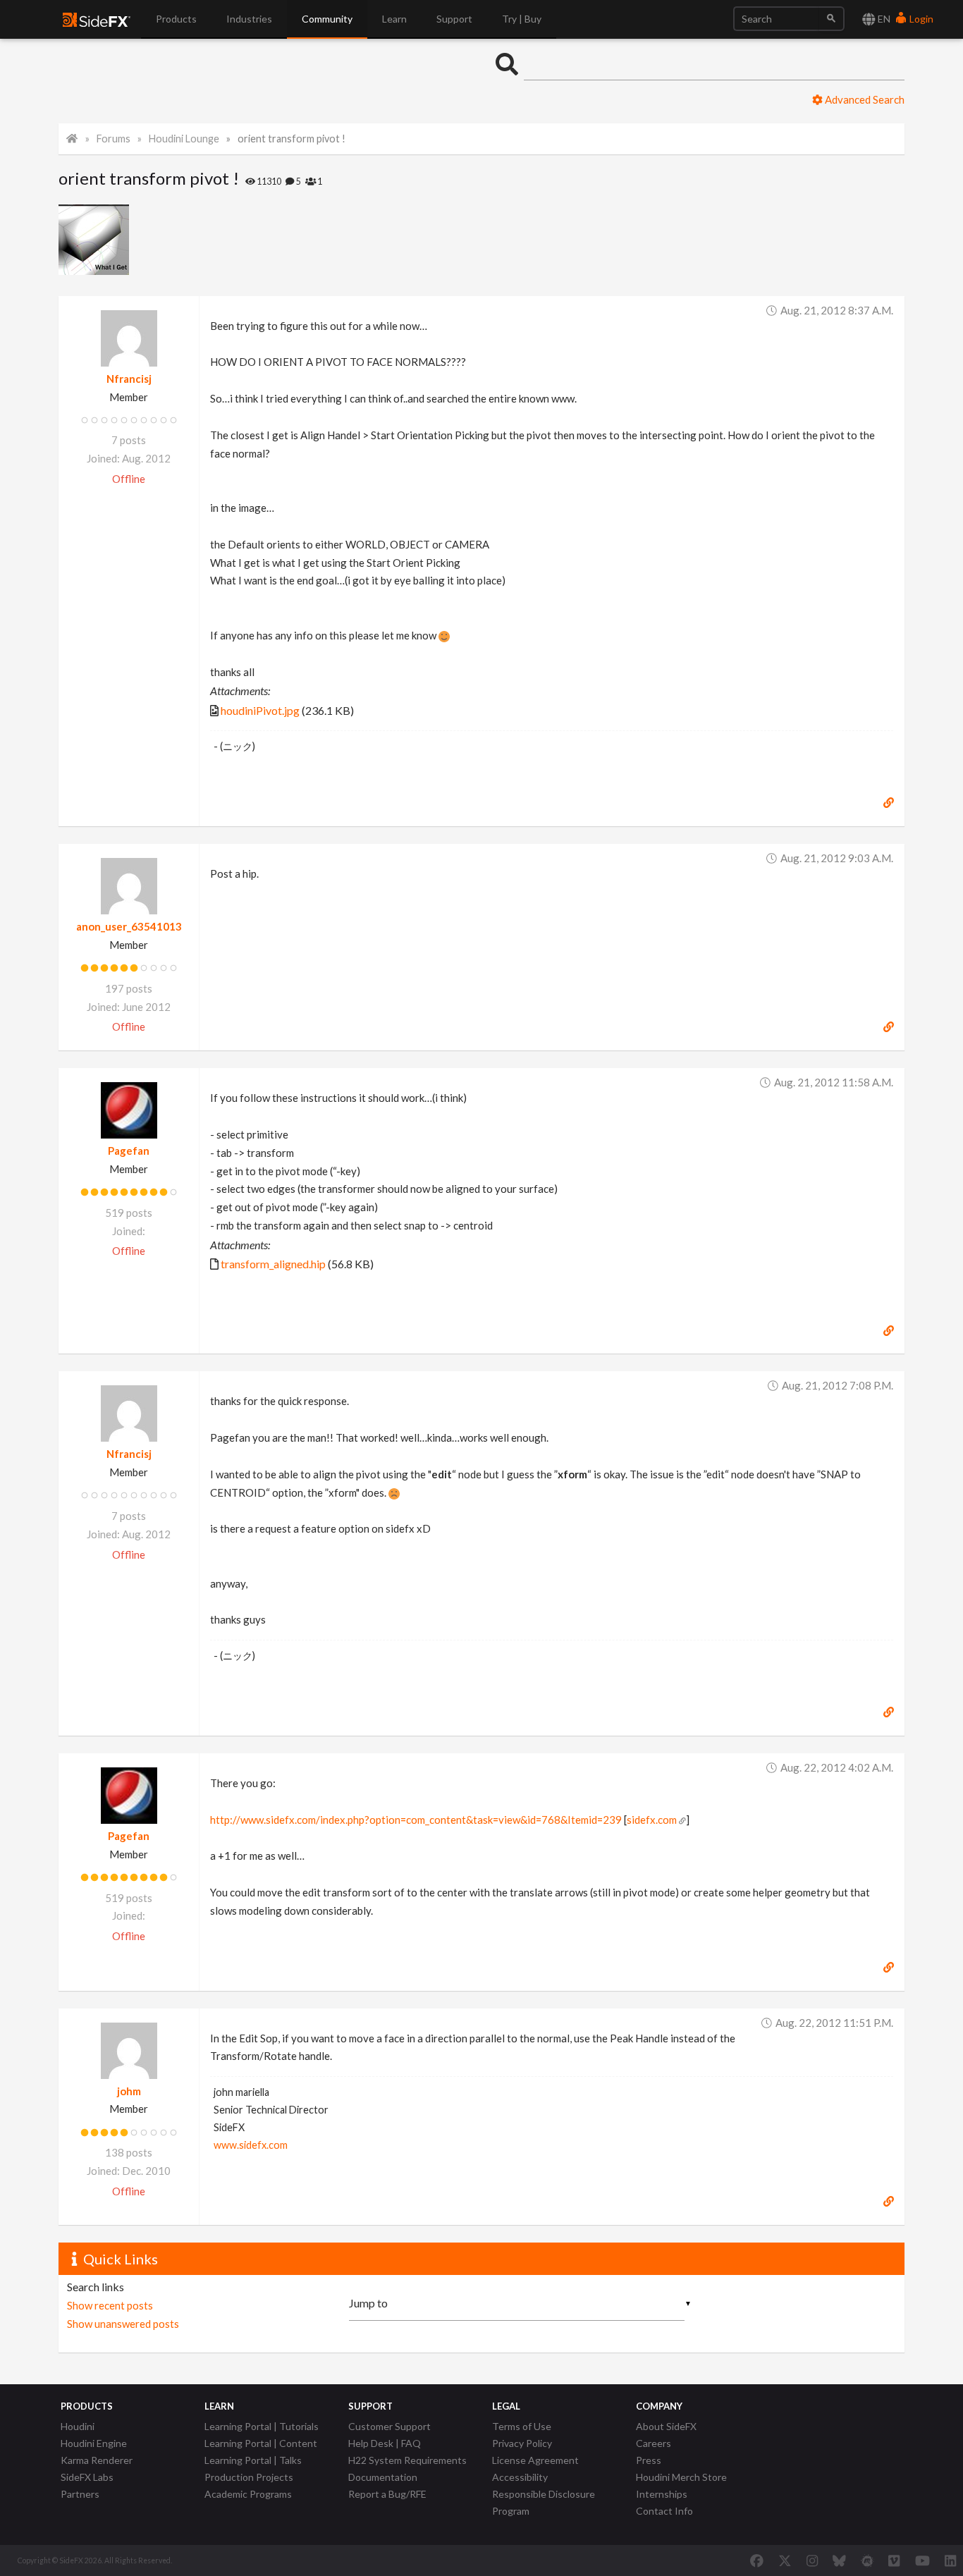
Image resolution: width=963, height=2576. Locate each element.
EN (883, 19)
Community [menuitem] (327, 19)
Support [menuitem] (454, 19)
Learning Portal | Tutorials (262, 2426)
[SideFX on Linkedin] (950, 2560)
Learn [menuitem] (394, 19)
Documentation (383, 2477)
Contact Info (664, 2511)
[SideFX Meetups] (867, 2560)
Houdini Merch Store (681, 2477)
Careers (654, 2443)
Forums (114, 139)
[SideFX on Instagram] (812, 2560)
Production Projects (249, 2477)
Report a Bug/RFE (387, 2494)
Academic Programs (248, 2494)
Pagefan (129, 1151)
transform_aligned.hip (273, 1264)
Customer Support (390, 2426)
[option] (94, 240)
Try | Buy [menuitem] (522, 19)
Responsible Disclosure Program (544, 2502)
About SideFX (666, 2426)
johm (129, 2091)
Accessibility (520, 2477)
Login (920, 19)
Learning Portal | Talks (253, 2460)
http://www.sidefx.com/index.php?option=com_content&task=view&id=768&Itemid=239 (416, 1820)
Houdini (78, 2426)
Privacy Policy (522, 2443)
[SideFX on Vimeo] (894, 2560)
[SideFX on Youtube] (922, 2560)
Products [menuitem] (176, 19)
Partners (80, 2494)
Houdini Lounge (184, 139)
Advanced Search (864, 99)
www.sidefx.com (251, 2145)
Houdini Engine (94, 2443)
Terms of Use (522, 2426)
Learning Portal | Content (261, 2443)
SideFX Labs (87, 2477)
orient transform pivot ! (292, 139)
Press (649, 2460)
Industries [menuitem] (249, 19)
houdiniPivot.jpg (260, 710)
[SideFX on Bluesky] (839, 2560)
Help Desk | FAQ (385, 2443)
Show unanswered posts (123, 2324)
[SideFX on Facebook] (757, 2560)
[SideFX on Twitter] (785, 2560)
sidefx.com (652, 1820)
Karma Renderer (97, 2460)
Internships (662, 2494)
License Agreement (535, 2460)
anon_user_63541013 (129, 926)
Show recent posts (110, 2305)
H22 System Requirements (407, 2460)
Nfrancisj (129, 379)
